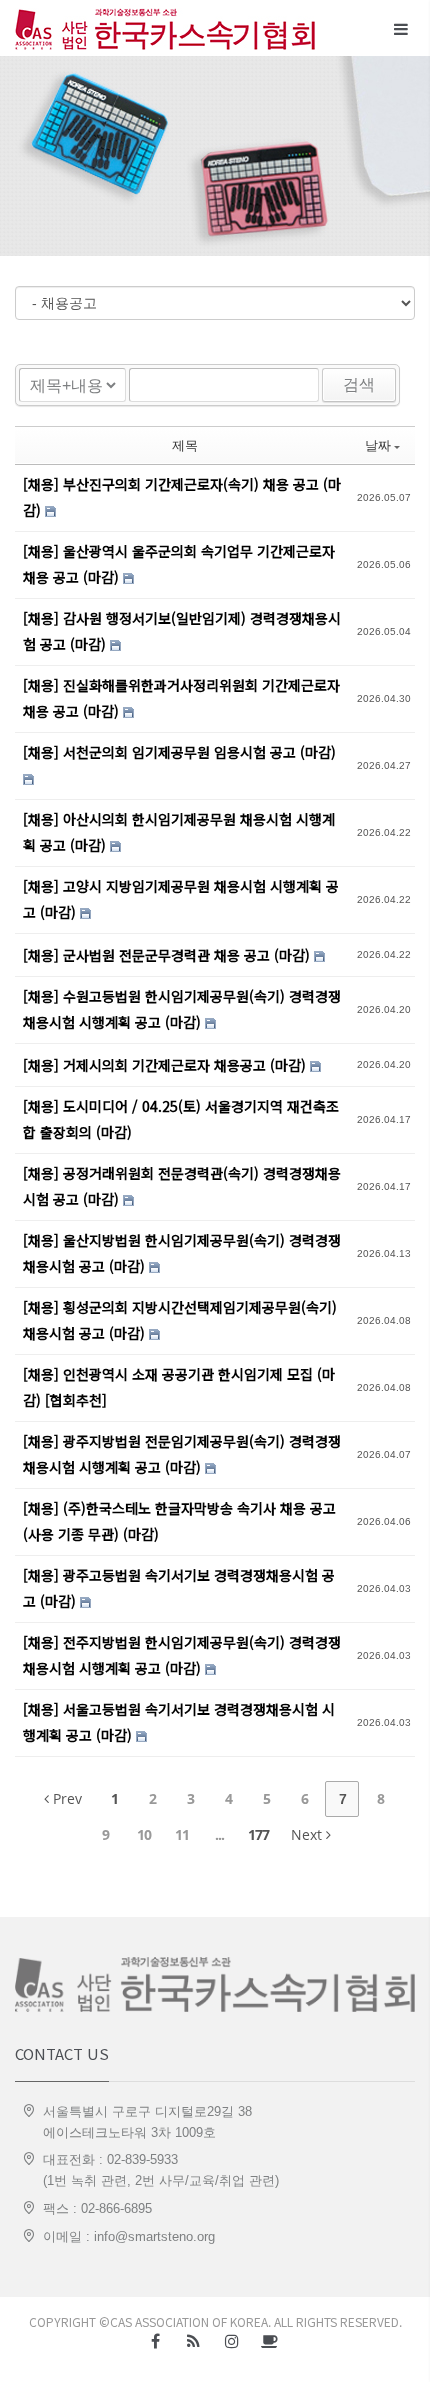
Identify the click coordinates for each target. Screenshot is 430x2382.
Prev (65, 1798)
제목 (185, 445)
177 (258, 1834)
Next (308, 1834)
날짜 (378, 445)
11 (182, 1834)
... (219, 1834)
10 (144, 1834)
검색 (359, 384)
